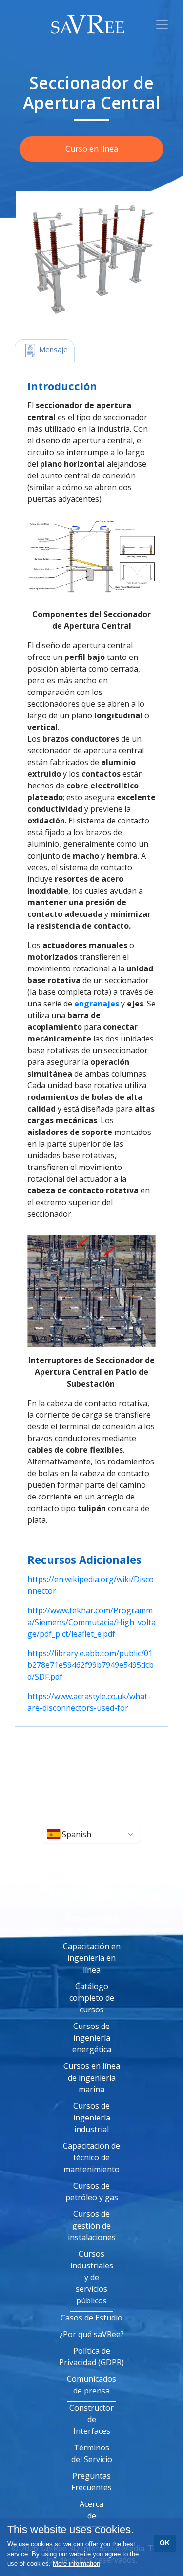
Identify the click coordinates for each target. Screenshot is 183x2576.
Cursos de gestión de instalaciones (92, 2226)
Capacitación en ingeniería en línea (92, 1958)
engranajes (97, 1004)
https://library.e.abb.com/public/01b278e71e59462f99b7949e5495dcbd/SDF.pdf (91, 1665)
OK (165, 2543)
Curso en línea (92, 149)
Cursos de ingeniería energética (92, 2038)
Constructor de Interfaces (91, 2419)
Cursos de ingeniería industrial (92, 2118)
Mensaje (52, 349)
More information (76, 2564)
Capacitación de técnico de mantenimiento (91, 2157)
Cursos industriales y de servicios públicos (92, 2277)
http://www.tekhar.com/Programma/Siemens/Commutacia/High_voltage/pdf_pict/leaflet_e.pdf (91, 1622)
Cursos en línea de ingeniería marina (92, 2078)
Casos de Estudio (91, 2318)
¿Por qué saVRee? (92, 2334)
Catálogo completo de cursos (92, 1998)
